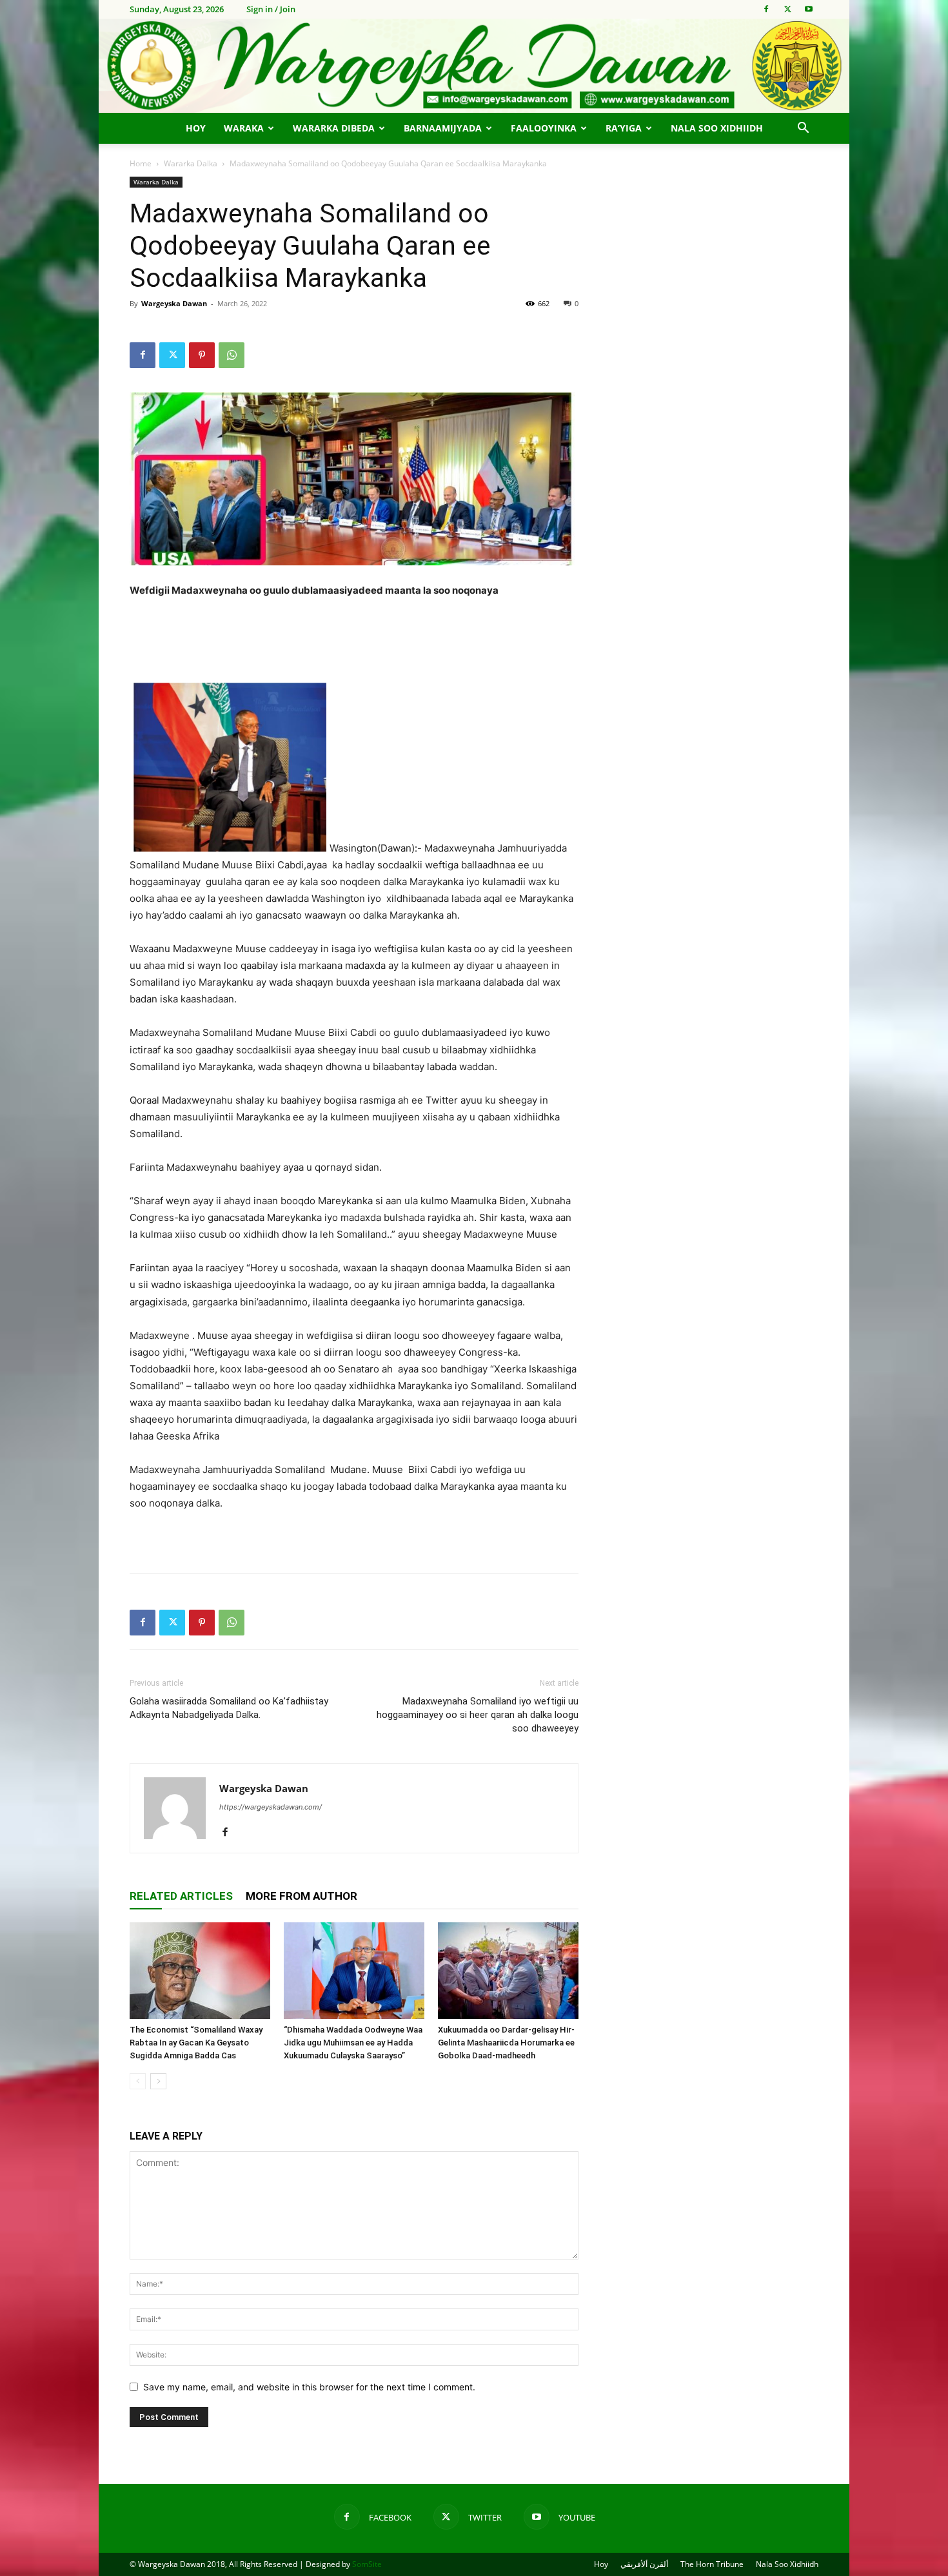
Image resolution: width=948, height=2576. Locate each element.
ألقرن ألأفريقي (644, 2564)
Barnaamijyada (443, 128)
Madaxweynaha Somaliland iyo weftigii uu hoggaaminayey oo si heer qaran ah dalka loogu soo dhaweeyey (478, 1715)
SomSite (367, 2564)
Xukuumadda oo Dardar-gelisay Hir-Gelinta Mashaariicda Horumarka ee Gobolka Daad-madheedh (506, 2043)
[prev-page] (138, 2081)
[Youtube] (809, 9)
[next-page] (158, 2081)
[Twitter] (787, 9)
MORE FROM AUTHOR (301, 1896)
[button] (803, 129)
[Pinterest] (202, 355)
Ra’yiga (624, 128)
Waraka (244, 128)
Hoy (196, 128)
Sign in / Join (271, 9)
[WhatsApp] (232, 355)
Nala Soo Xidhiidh (717, 128)
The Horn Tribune (712, 2564)
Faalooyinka (544, 128)
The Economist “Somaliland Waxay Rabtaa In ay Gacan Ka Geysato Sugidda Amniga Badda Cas (196, 2043)
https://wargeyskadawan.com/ (271, 1807)
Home (141, 163)
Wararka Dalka (191, 163)
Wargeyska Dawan (174, 303)
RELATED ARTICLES (181, 1896)
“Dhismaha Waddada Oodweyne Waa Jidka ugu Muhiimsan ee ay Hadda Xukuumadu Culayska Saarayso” (353, 2043)
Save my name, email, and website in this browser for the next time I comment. (309, 2387)
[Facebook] (766, 9)
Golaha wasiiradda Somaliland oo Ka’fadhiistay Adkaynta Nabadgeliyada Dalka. (229, 1708)
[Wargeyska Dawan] (474, 66)
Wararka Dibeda (334, 128)
